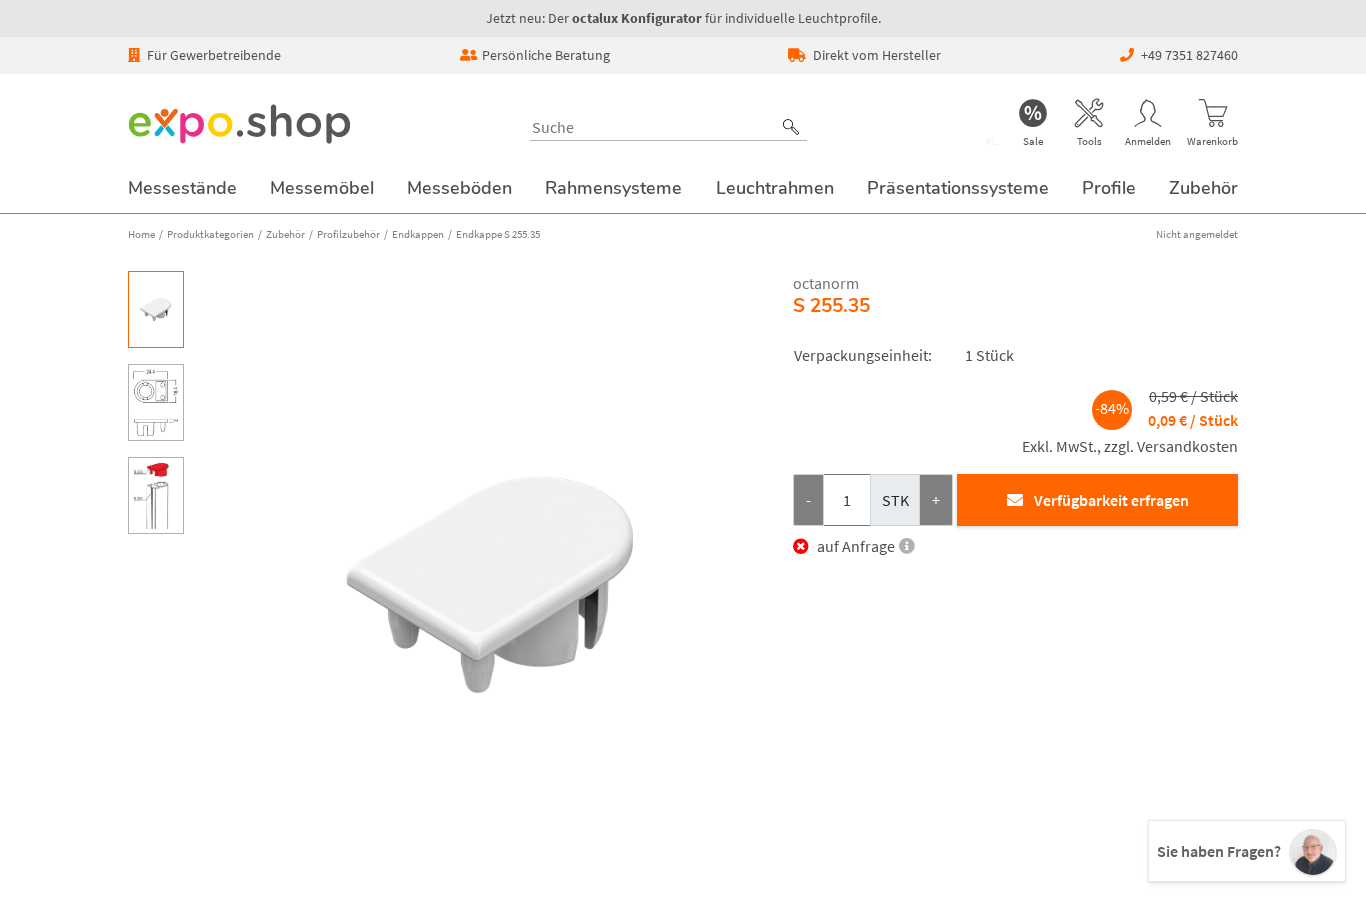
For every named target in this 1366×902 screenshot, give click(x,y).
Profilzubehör (348, 234)
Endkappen (418, 234)
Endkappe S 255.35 (498, 234)
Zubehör (285, 234)
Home (141, 234)
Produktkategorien (210, 234)
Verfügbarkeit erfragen (1111, 500)
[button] (791, 127)
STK (895, 500)
